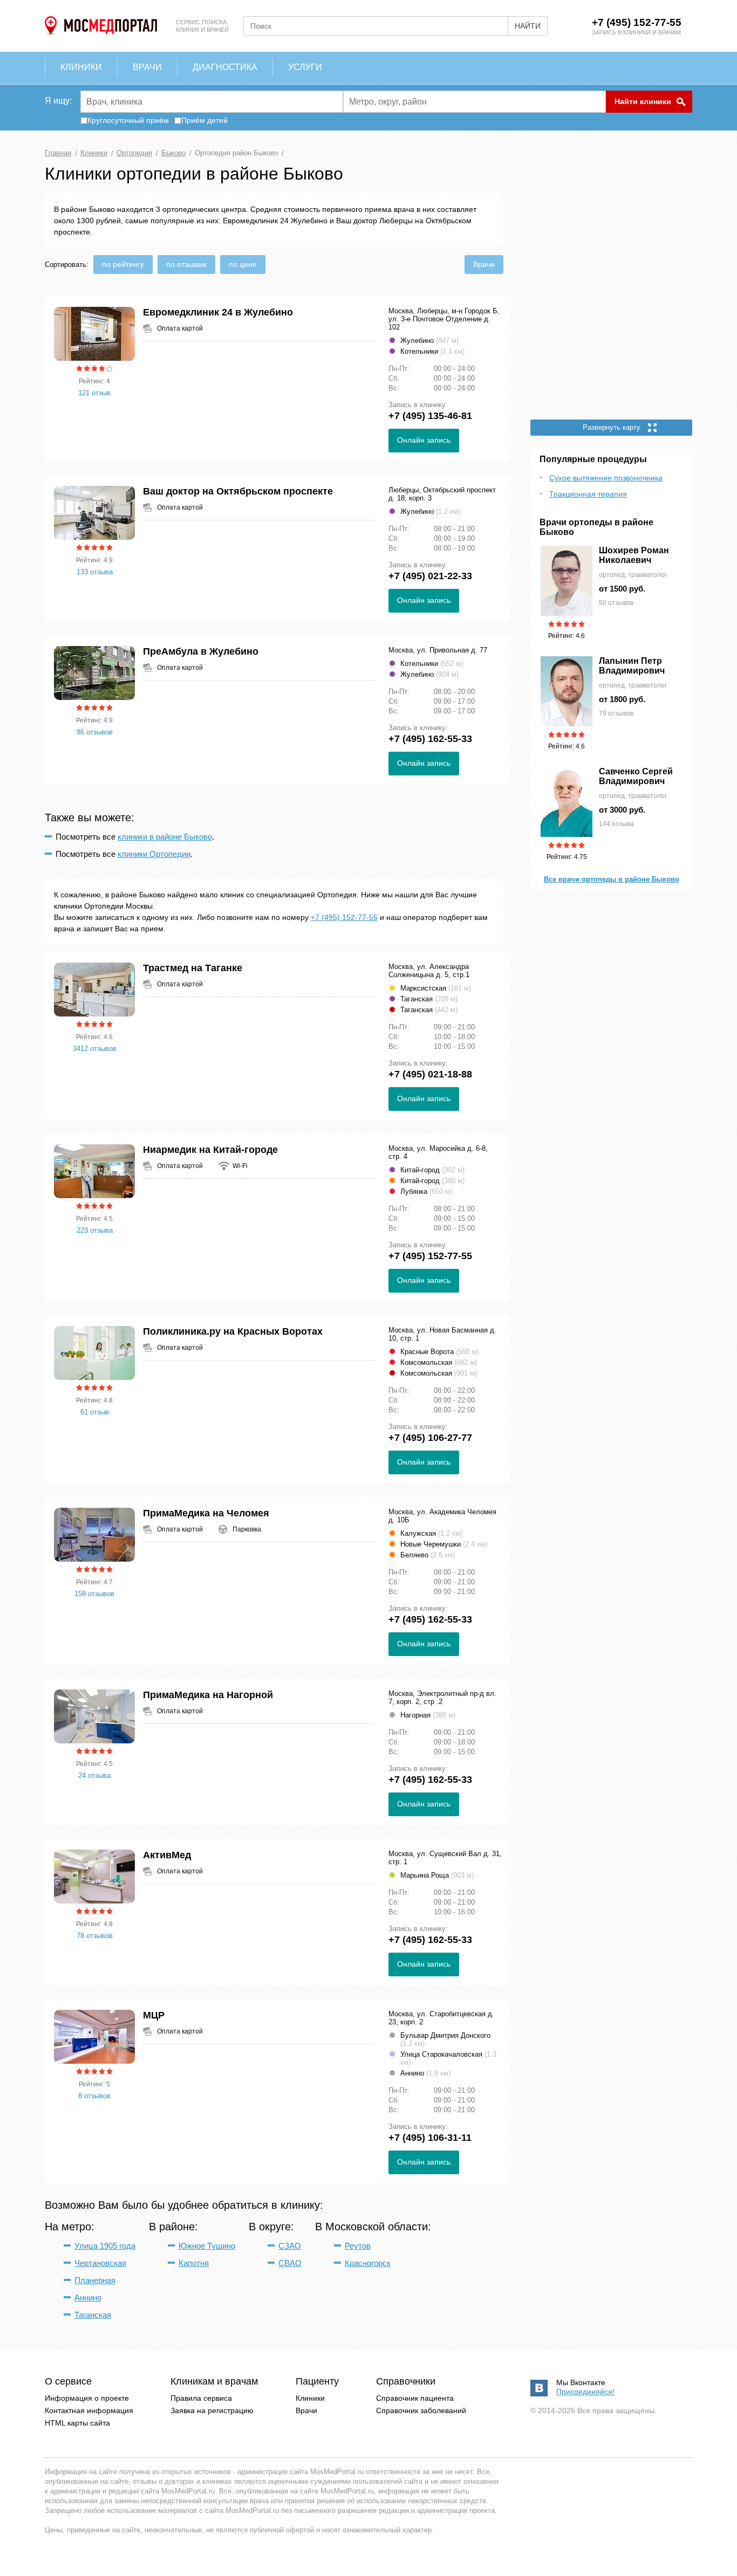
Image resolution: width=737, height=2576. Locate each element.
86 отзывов (95, 732)
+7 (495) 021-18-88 (430, 1074)
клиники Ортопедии (154, 854)
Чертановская (100, 2263)
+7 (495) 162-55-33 (430, 739)
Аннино (88, 2297)
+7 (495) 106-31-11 (430, 2138)
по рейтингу (123, 264)
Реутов (358, 2246)
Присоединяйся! (585, 2392)
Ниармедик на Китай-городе (210, 1150)
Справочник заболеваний (421, 2410)
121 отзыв (94, 393)
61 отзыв (95, 1412)
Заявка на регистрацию (212, 2410)
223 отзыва (95, 1230)
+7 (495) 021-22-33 (430, 576)
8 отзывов (94, 2096)
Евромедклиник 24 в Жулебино (218, 312)
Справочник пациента (415, 2398)
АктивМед (167, 1855)
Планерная (95, 2280)
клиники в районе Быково (165, 837)
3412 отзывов (95, 1049)
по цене (243, 264)
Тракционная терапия (588, 494)
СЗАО (290, 2246)
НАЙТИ (528, 26)
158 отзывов (94, 1594)
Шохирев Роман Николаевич (634, 555)
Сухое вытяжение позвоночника (606, 478)
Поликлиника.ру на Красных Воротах (233, 1331)
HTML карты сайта (77, 2423)
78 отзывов (95, 1936)
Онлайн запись (424, 440)
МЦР (154, 2015)
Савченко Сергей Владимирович (636, 776)
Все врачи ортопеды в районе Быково (612, 879)
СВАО (290, 2263)
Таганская (93, 2315)
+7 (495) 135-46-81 (430, 416)
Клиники (310, 2398)
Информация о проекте (87, 2398)
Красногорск (368, 2263)
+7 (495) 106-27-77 (430, 1438)
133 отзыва (95, 572)
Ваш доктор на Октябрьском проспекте (238, 491)
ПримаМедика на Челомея (206, 1513)
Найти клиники (643, 101)
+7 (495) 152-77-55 (637, 22)
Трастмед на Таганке (193, 968)
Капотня (194, 2263)
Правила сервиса (201, 2398)
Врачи (484, 264)
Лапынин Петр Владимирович (632, 666)
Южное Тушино (207, 2246)
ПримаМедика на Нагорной (208, 1695)
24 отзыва (94, 1775)
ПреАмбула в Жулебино (201, 651)
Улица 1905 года (105, 2246)
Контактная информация (89, 2410)
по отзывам (186, 264)
